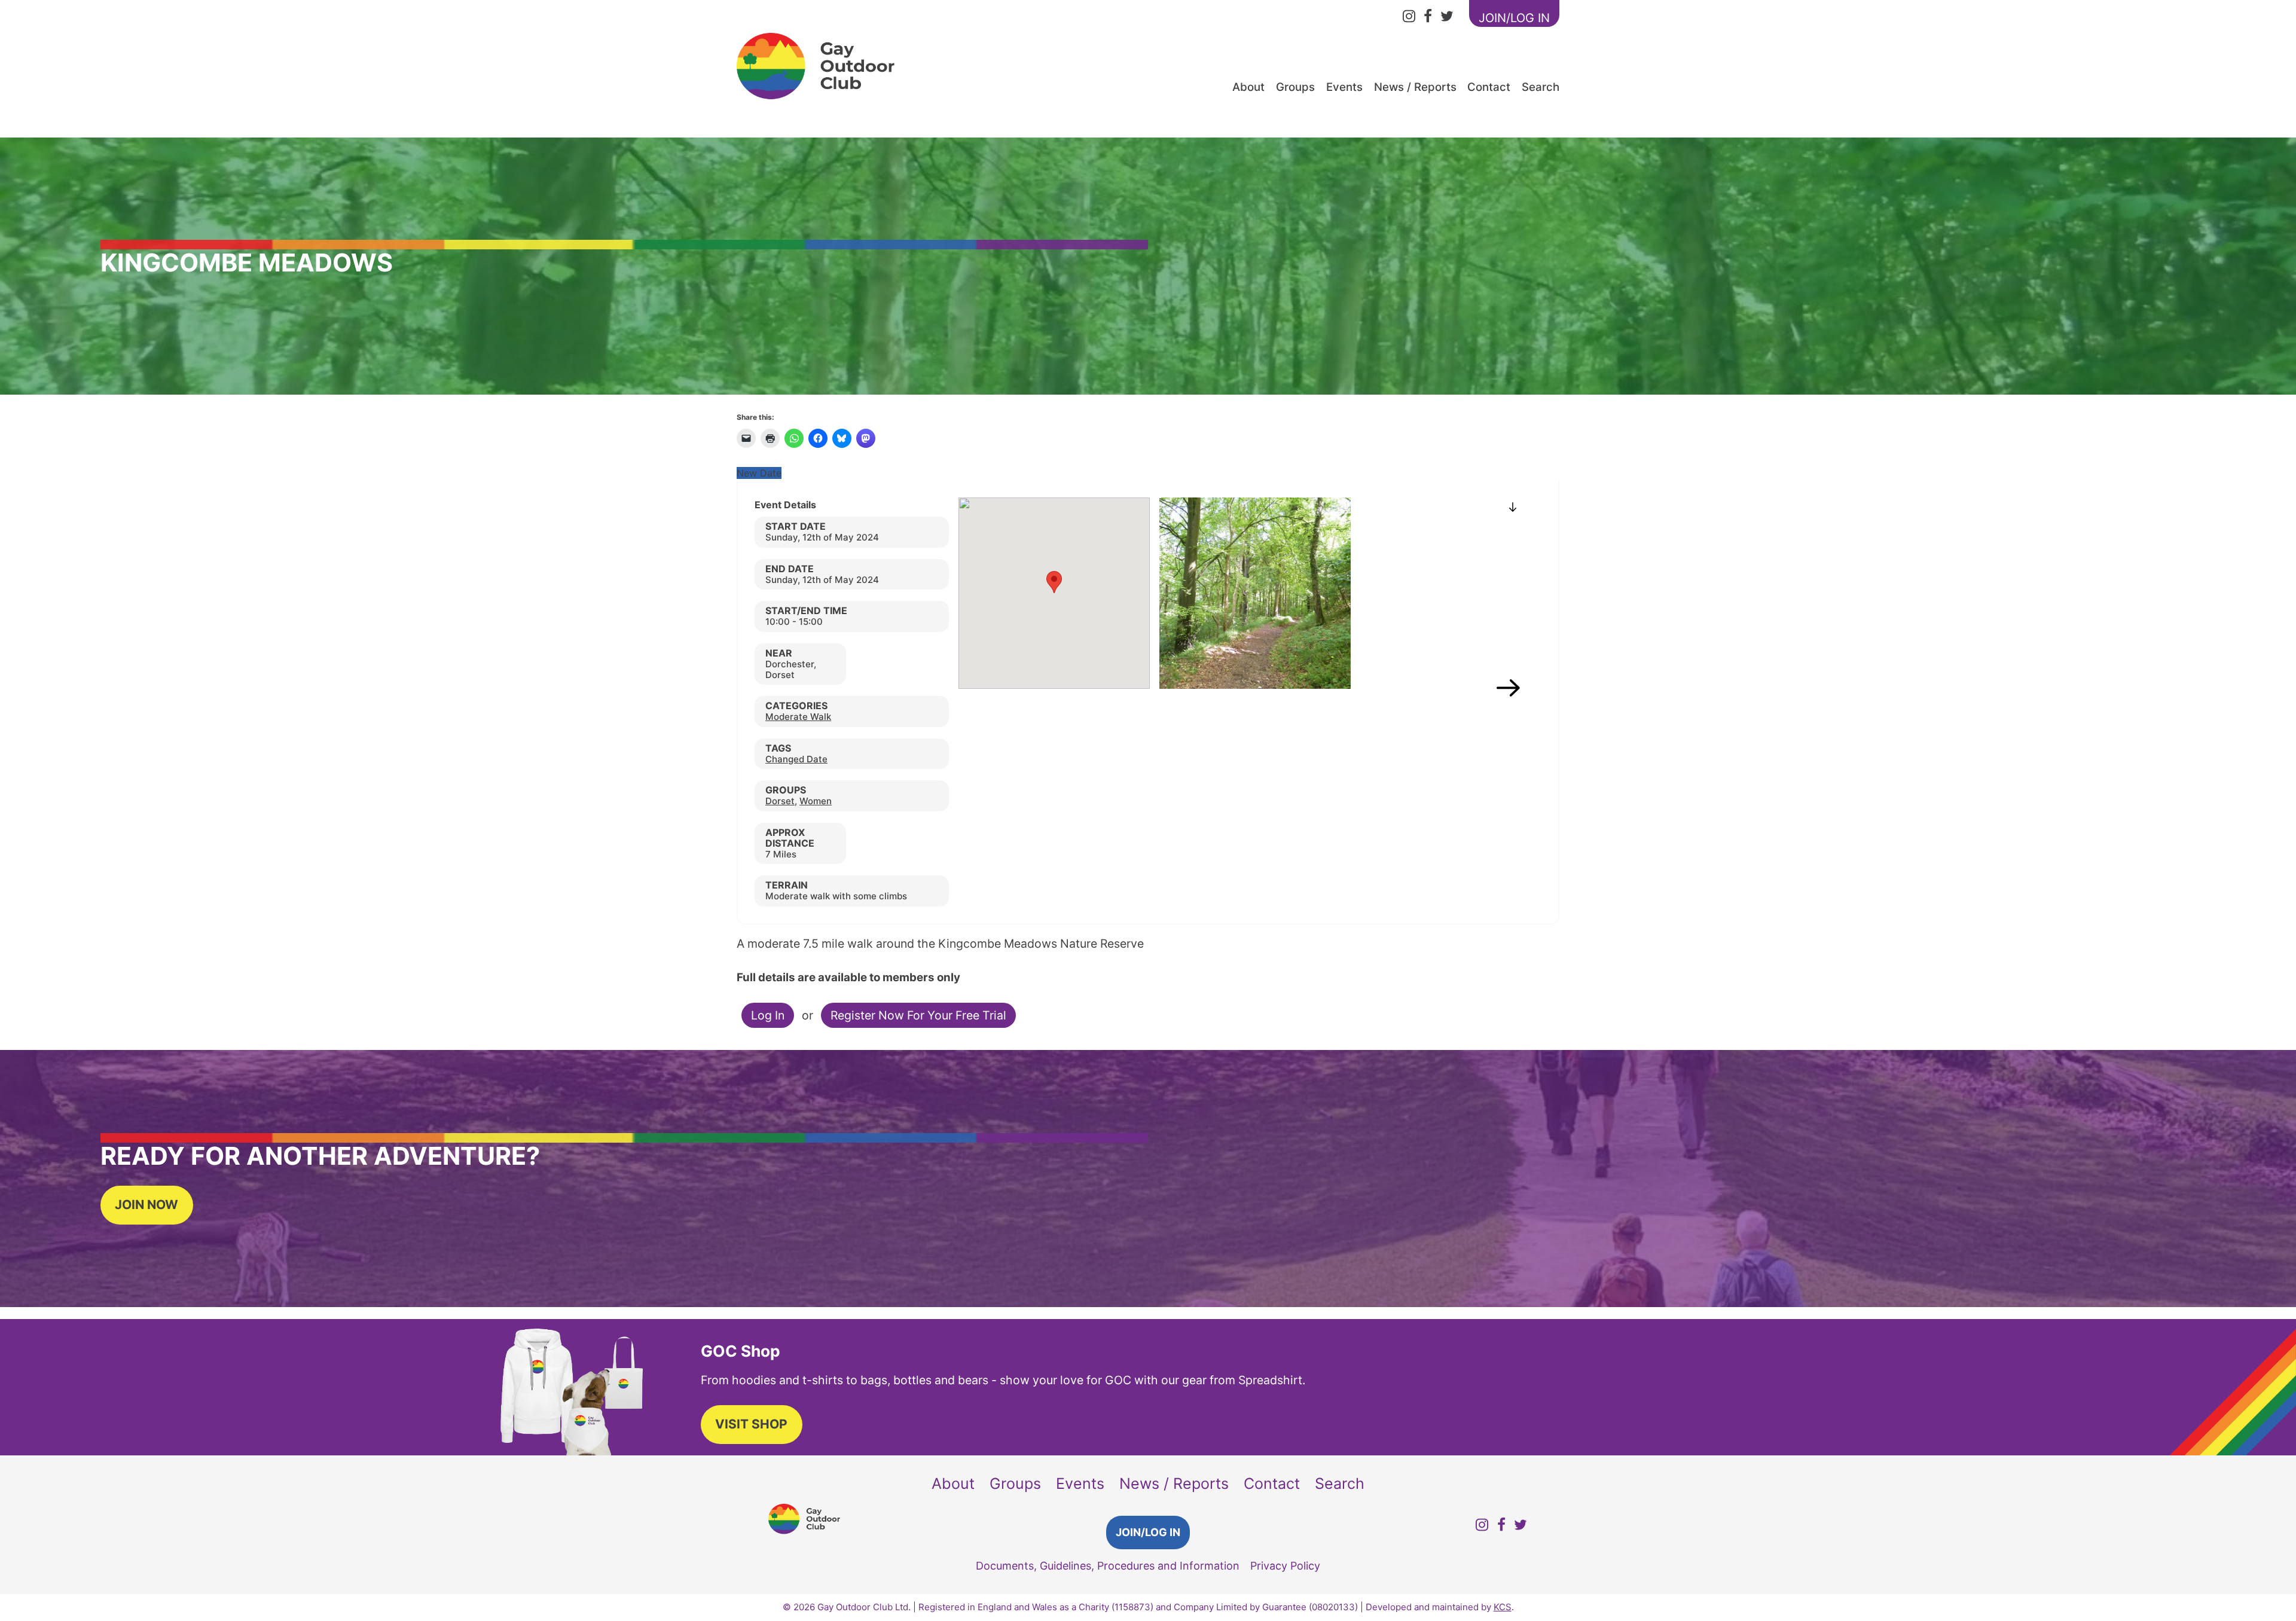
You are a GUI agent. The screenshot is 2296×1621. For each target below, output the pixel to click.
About (1248, 87)
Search (1541, 87)
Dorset (780, 801)
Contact (1489, 87)
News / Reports (1415, 87)
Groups (1295, 87)
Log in (768, 1015)
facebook (1428, 18)
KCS (1503, 1607)
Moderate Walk (798, 717)
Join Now (146, 1205)
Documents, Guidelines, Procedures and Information (1108, 1566)
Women (816, 801)
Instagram (1409, 18)
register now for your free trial (918, 1015)
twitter (1447, 18)
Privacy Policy (1285, 1566)
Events (1344, 87)
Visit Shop (751, 1424)
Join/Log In (1148, 1532)
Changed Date (796, 759)
